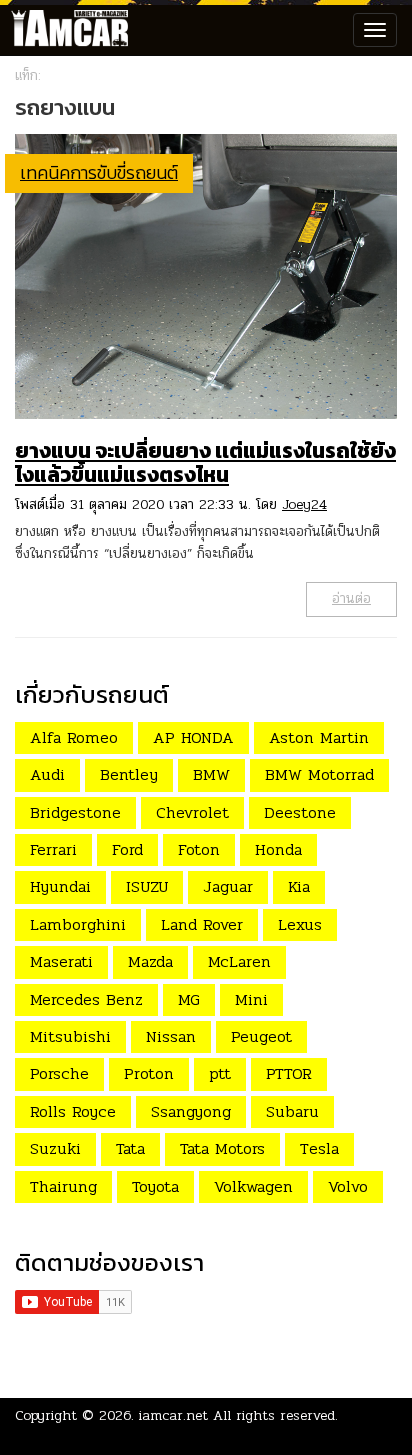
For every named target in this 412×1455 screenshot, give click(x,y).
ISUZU (147, 886)
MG (189, 999)
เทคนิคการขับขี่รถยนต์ (99, 172)
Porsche (59, 1073)
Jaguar (228, 886)
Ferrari (53, 849)
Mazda (150, 961)
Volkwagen (253, 1186)
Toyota (155, 1186)
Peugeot (261, 1036)
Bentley (129, 774)
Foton (199, 849)
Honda (278, 849)
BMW (211, 774)
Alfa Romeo (74, 737)
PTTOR (289, 1073)
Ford (127, 849)
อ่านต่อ (351, 598)
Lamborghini (78, 924)
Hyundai (60, 886)
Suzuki (55, 1148)
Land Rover (202, 924)
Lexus (300, 924)
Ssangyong (191, 1111)
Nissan (171, 1036)
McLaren (239, 961)
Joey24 (304, 504)
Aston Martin (319, 737)
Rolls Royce (73, 1111)
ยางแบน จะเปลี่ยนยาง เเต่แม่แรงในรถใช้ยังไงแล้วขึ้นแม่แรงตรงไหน (205, 462)
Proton (149, 1073)
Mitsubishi (70, 1036)
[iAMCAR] (65, 30)
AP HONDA (193, 737)
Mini (251, 999)
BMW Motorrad (319, 774)
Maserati (61, 961)
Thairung (63, 1186)
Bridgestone (75, 812)
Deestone (300, 812)
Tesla (319, 1148)
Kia (299, 886)
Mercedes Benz (86, 999)
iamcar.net (173, 1415)
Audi (47, 774)
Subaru (292, 1111)
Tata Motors (222, 1148)
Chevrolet (192, 812)
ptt (220, 1073)
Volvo (348, 1186)
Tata (130, 1148)
